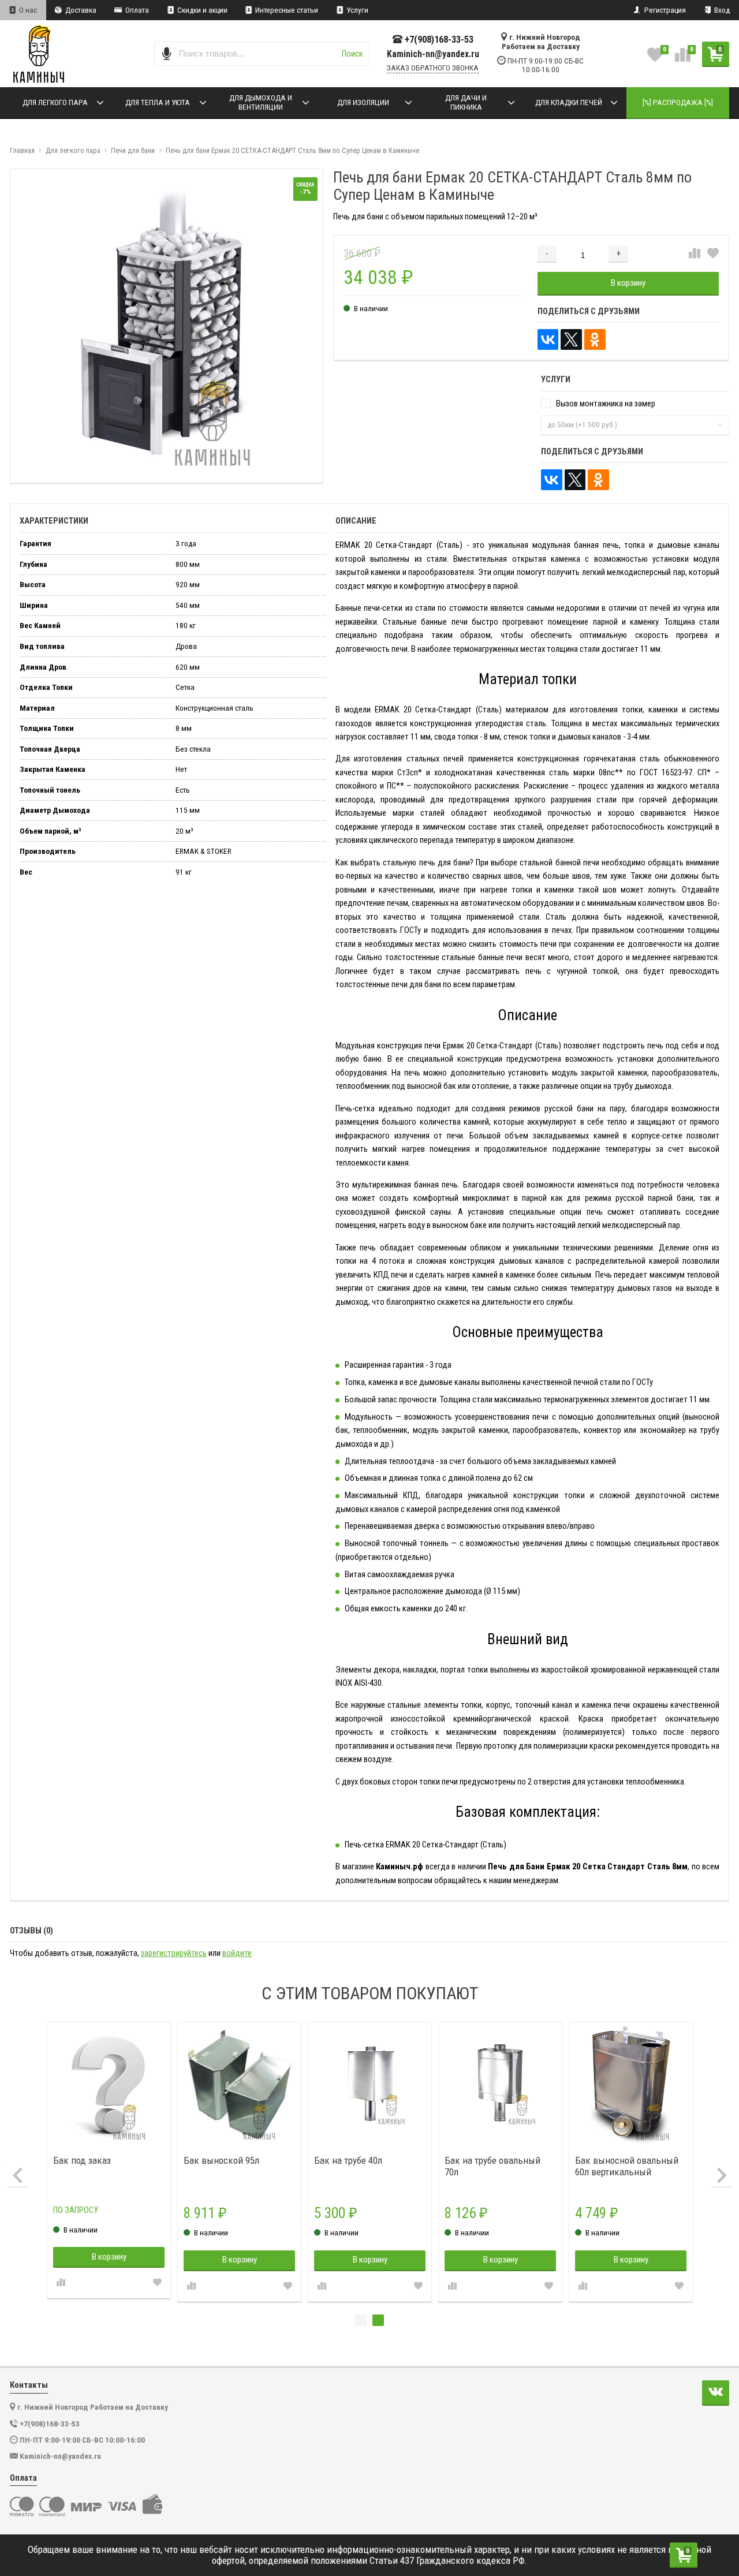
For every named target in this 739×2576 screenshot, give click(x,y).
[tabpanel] (631, 2162)
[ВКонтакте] (548, 340)
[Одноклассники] (595, 340)
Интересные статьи (286, 10)
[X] (571, 340)
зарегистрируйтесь (174, 1953)
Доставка (80, 10)
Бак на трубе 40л (348, 2160)
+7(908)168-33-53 (439, 40)
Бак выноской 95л (221, 2160)
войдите (237, 1953)
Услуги (357, 10)
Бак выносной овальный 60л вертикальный (627, 2166)
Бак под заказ (82, 2160)
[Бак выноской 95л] (240, 2084)
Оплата (136, 10)
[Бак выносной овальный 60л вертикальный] (631, 2084)
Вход (721, 10)
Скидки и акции (201, 10)
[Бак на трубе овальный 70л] (501, 2084)
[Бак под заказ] (109, 2084)
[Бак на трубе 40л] (370, 2084)
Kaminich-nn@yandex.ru (433, 54)
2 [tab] (378, 2320)
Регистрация (664, 10)
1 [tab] (361, 2320)
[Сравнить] (695, 254)
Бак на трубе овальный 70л (492, 2166)
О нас (27, 10)
